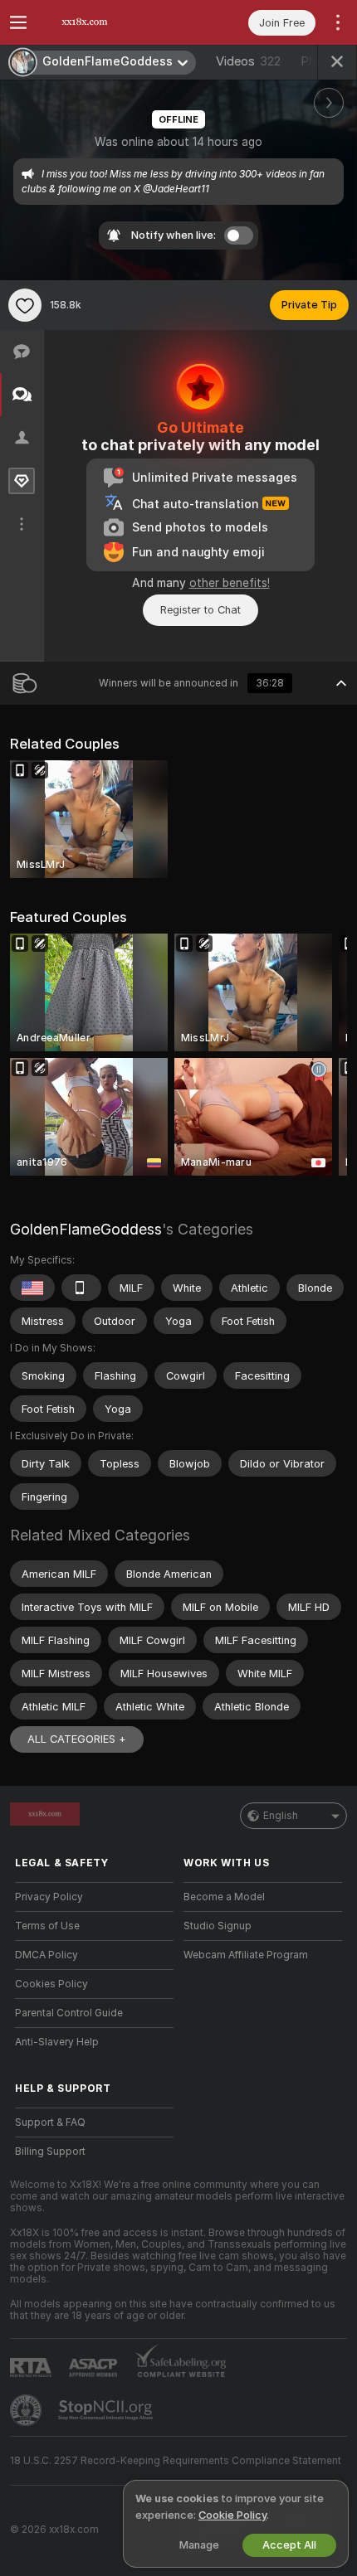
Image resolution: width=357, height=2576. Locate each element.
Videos (248, 61)
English (281, 1816)
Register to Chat (201, 610)
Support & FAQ (50, 2122)
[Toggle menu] (18, 22)
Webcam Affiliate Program (246, 1955)
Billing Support (50, 2152)
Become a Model (224, 1897)
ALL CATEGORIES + (77, 1739)
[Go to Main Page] (108, 22)
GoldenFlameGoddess (86, 1229)
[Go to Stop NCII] (107, 2410)
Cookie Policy (232, 2515)
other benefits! (230, 583)
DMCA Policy (46, 1955)
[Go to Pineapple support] (27, 2410)
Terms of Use (47, 1926)
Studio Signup (218, 1926)
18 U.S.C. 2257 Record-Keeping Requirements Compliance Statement (176, 2461)
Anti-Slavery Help (57, 2042)
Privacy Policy (49, 1897)
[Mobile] (81, 1288)
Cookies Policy (51, 1984)
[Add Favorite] (25, 305)
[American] (32, 1288)
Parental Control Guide (69, 2013)
